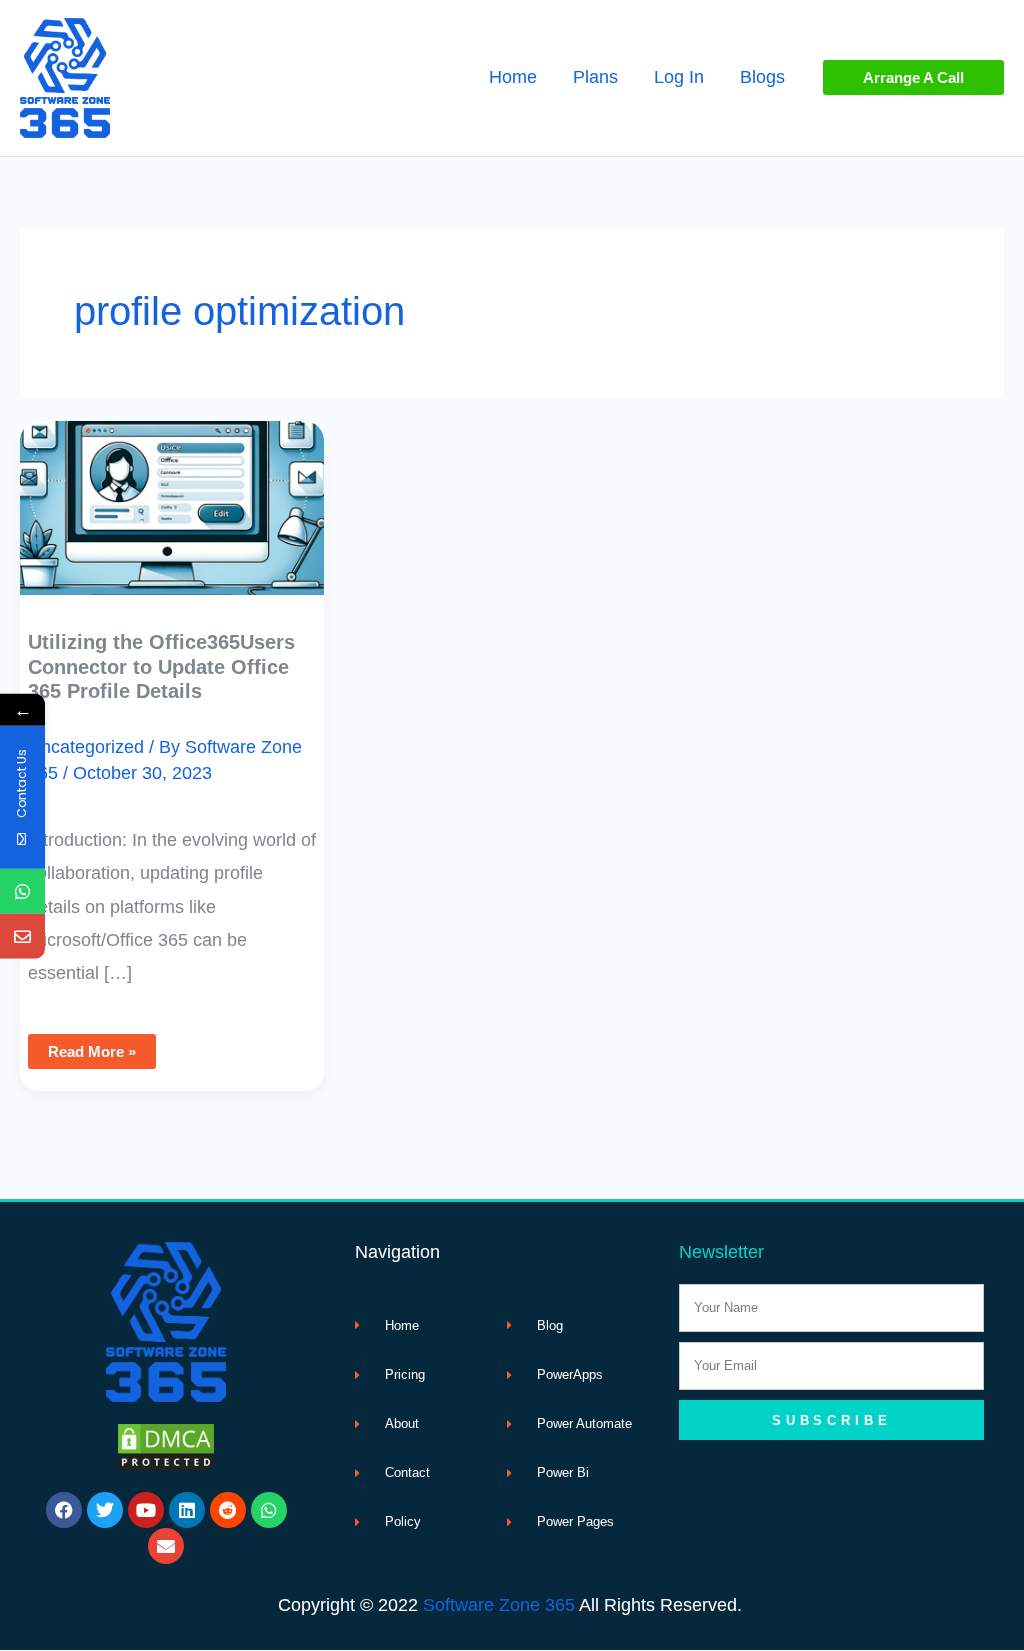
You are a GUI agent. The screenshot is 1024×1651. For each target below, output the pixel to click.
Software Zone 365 (499, 1605)
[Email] (22, 936)
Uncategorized (86, 747)
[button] (913, 77)
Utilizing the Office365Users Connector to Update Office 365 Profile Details (161, 666)
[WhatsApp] (22, 891)
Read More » (100, 1047)
